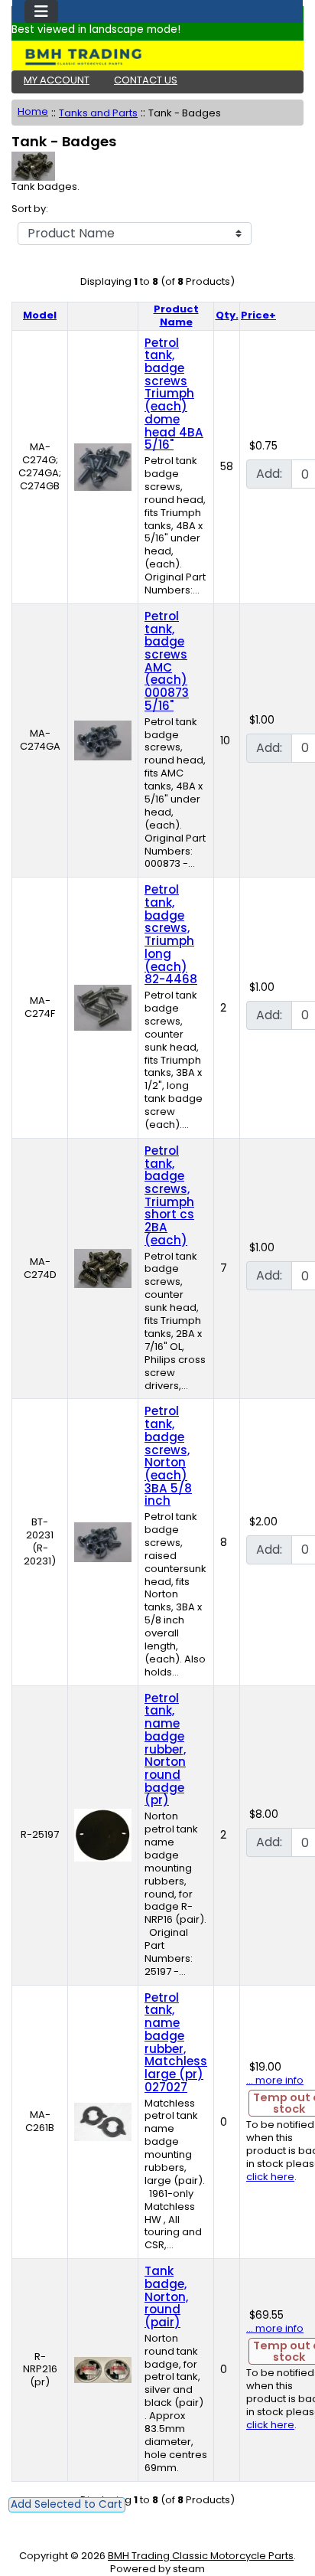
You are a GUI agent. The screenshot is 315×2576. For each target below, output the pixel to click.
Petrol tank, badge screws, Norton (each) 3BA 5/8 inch (168, 1456)
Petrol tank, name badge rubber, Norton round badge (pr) (165, 1749)
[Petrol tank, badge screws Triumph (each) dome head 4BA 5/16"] (103, 466)
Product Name (176, 315)
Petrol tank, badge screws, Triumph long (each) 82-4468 (171, 934)
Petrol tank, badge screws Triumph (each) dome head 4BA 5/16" (174, 394)
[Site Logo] (157, 57)
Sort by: (30, 209)
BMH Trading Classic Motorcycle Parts (201, 2556)
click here (270, 2177)
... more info (275, 2080)
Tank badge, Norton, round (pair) (166, 2296)
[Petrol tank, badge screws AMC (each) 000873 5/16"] (103, 740)
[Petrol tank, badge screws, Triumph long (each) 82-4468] (103, 1007)
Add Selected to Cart (67, 2504)
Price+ (258, 315)
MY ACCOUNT (57, 80)
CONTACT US (146, 80)
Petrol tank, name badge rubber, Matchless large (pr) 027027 (176, 2042)
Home (33, 111)
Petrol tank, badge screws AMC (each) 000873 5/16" (167, 661)
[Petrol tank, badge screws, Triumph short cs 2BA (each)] (103, 1268)
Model (40, 315)
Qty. (227, 315)
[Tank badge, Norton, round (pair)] (103, 2369)
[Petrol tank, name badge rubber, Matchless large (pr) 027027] (103, 2122)
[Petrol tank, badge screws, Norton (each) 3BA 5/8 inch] (103, 1542)
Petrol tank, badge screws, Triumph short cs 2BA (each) (169, 1195)
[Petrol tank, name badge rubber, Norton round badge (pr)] (103, 1834)
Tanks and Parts (98, 113)
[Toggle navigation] (41, 11)
